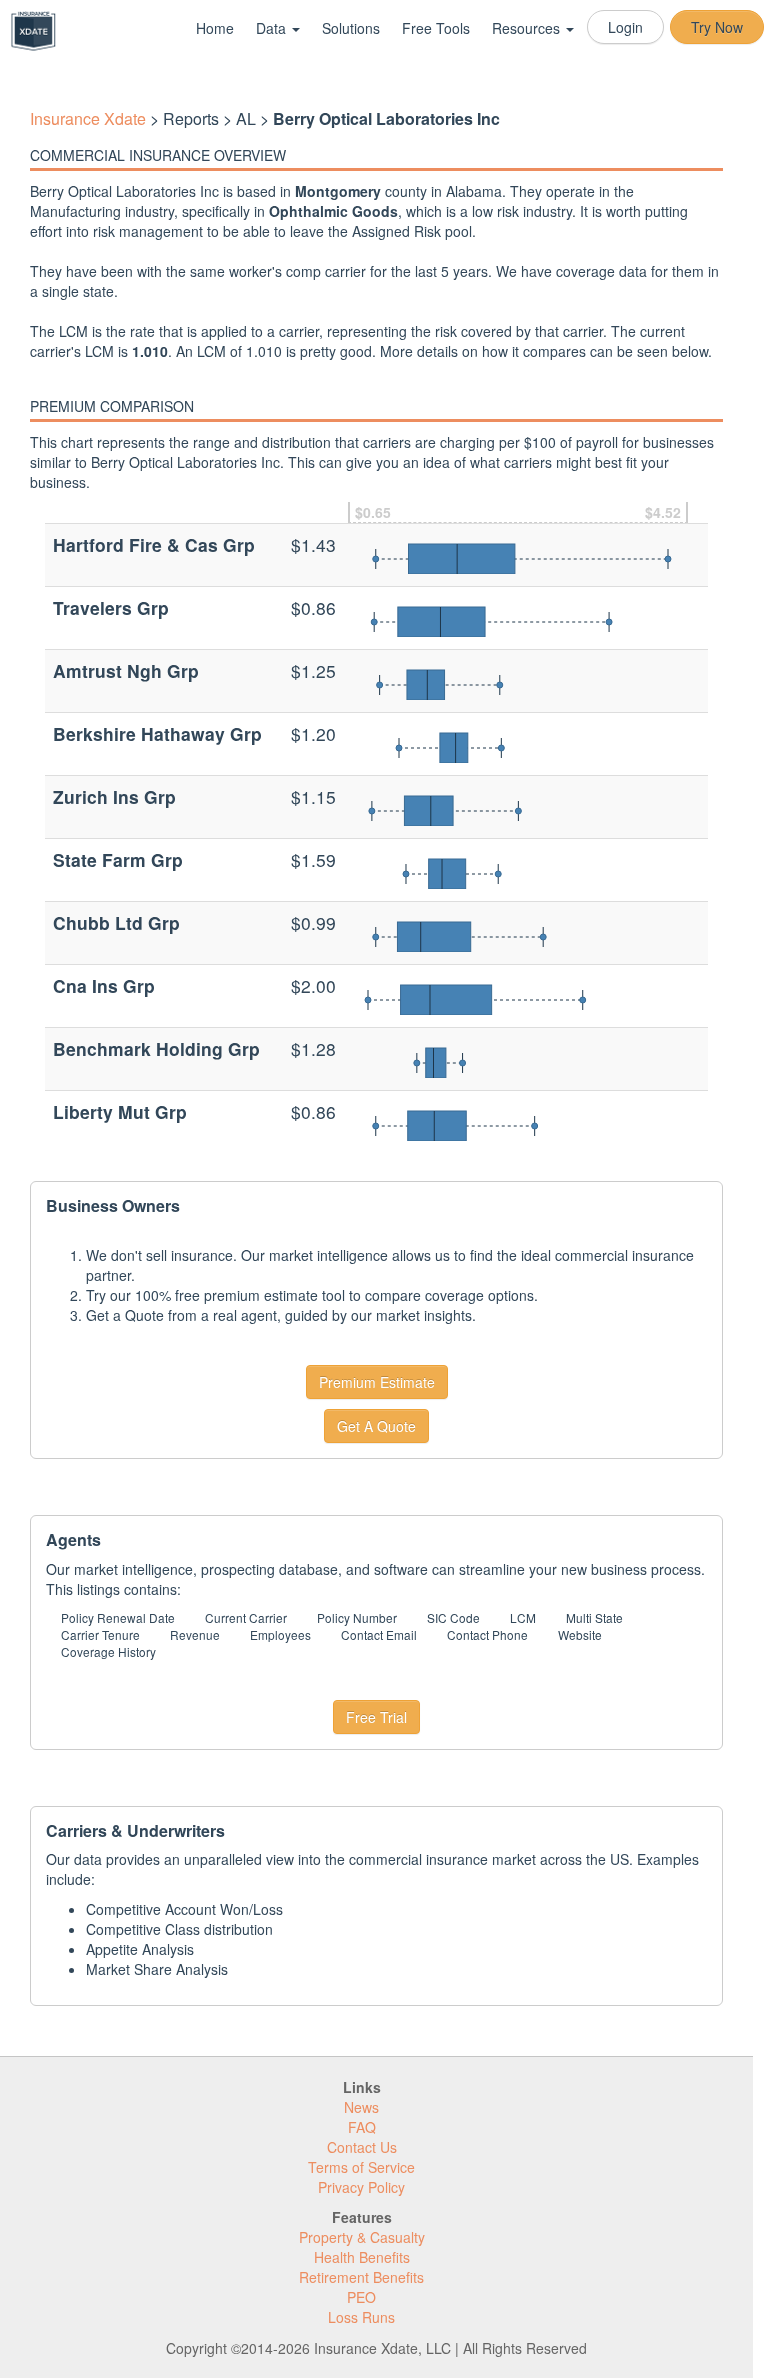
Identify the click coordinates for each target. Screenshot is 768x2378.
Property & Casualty (362, 2237)
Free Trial (376, 1717)
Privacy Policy (361, 2187)
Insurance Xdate (88, 118)
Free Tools (436, 28)
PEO (361, 2297)
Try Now (717, 27)
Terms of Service (361, 2167)
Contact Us (362, 2147)
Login (625, 27)
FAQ (362, 2127)
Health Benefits (362, 2257)
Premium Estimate (377, 1382)
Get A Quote (376, 1426)
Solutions (351, 28)
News (361, 2107)
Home (215, 28)
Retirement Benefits (361, 2277)
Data (273, 28)
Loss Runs (361, 2317)
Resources (528, 28)
